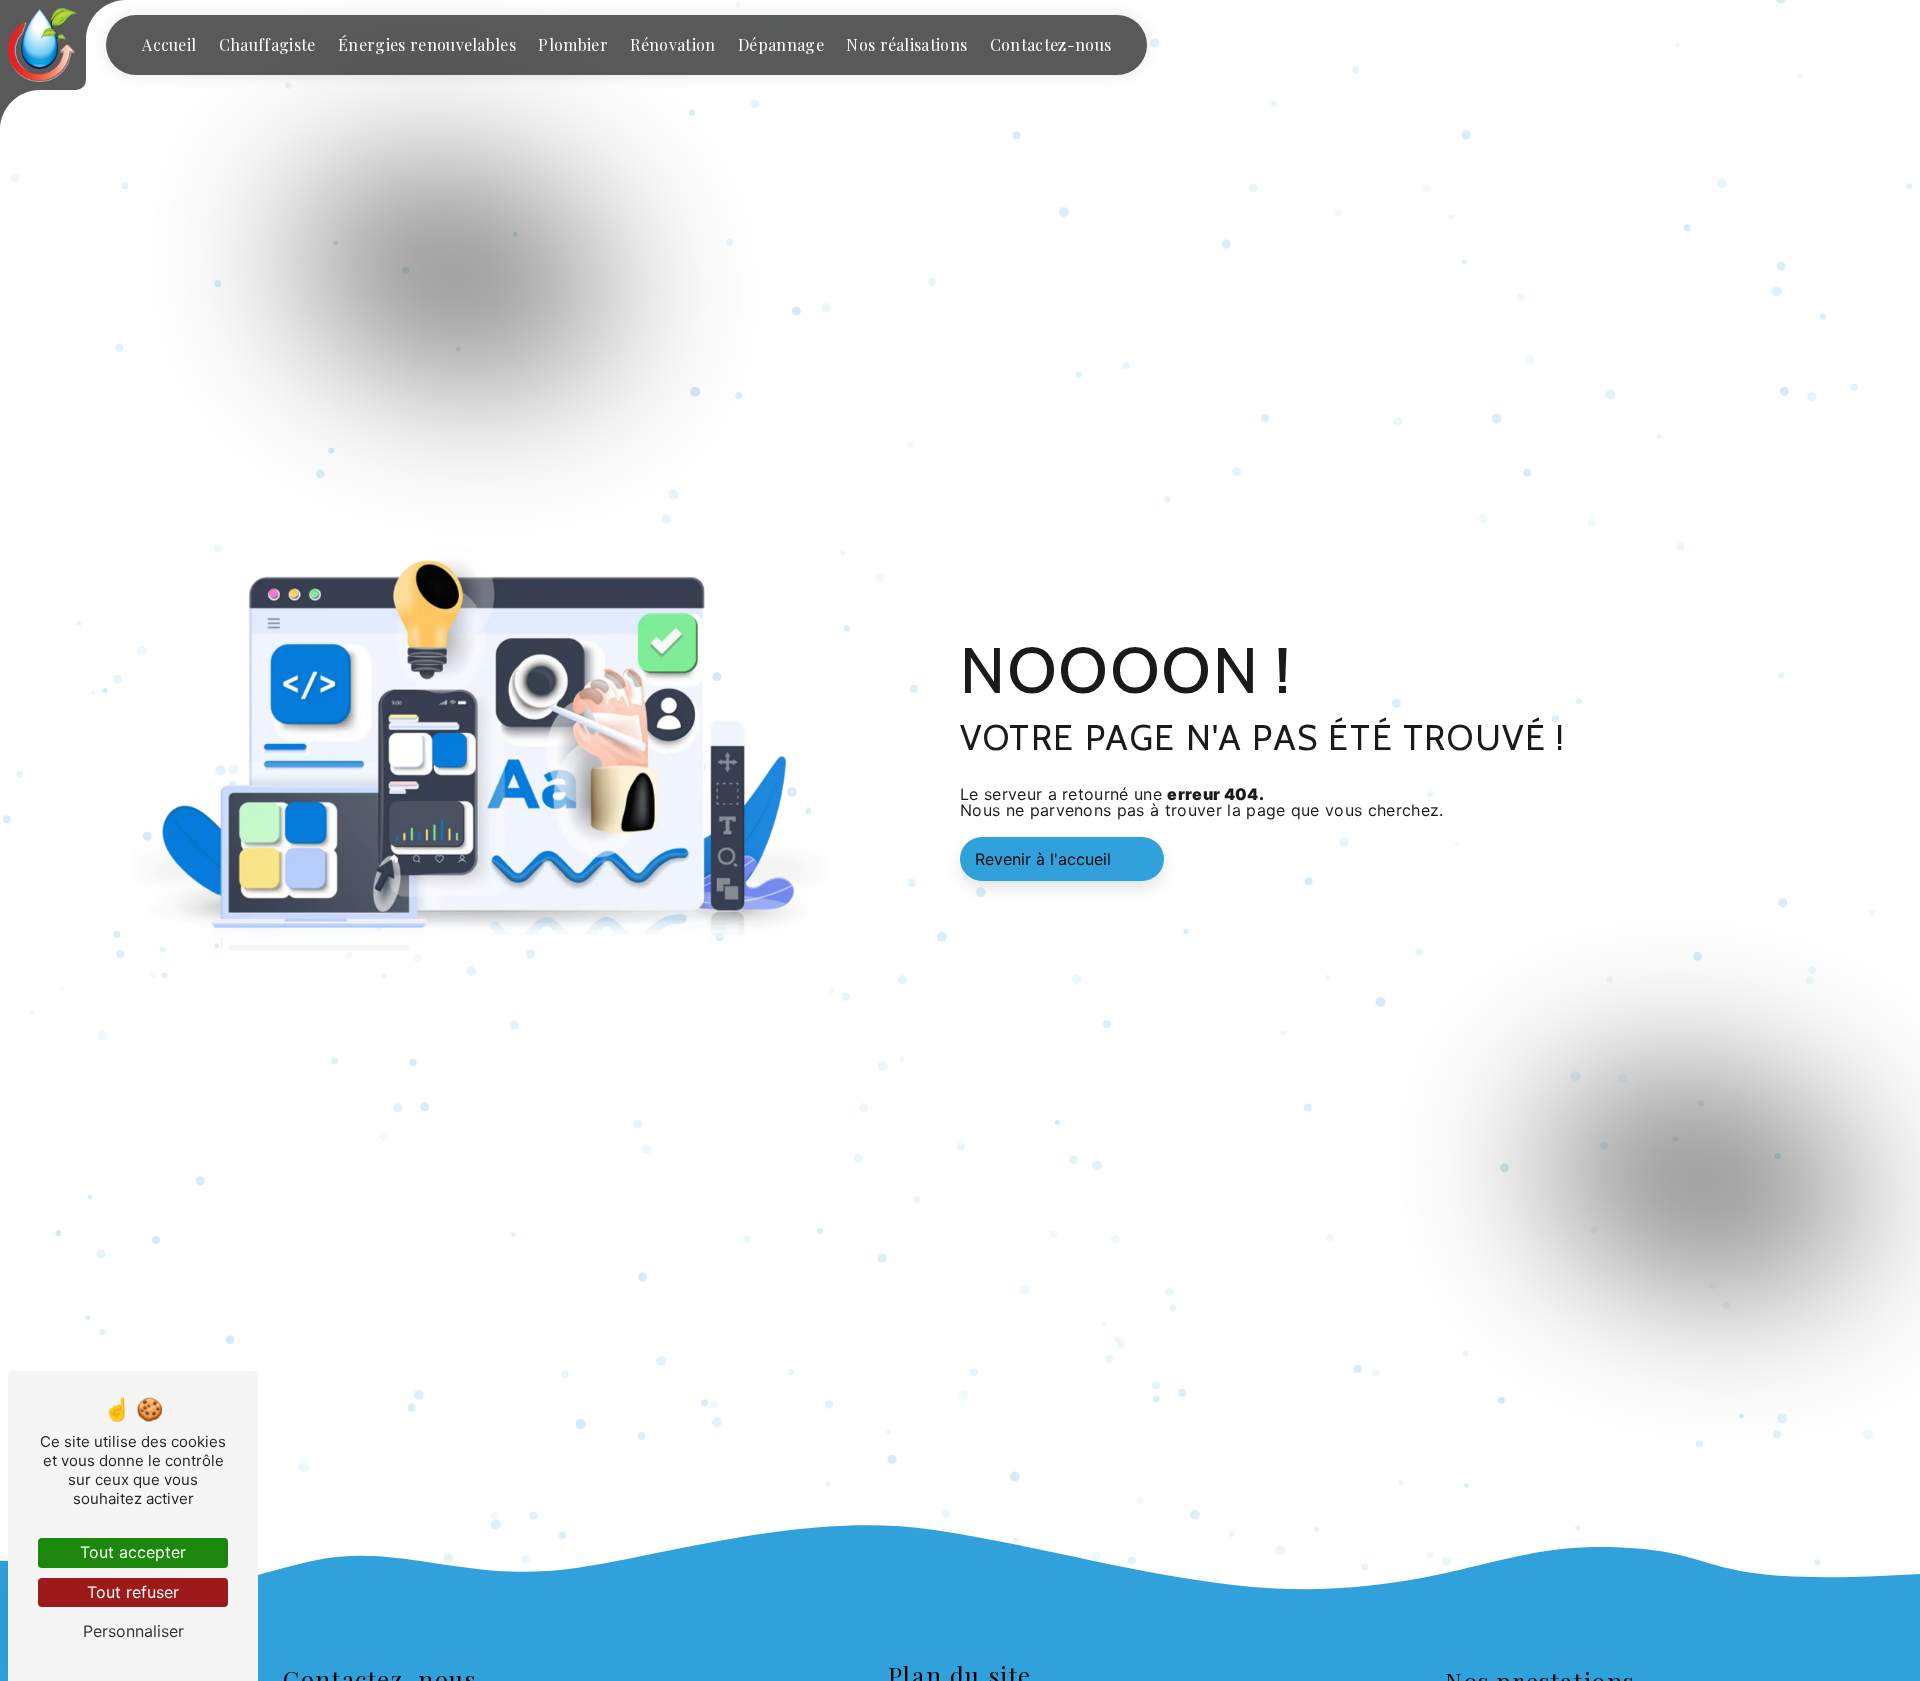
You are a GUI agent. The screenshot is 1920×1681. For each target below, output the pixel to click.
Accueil (169, 44)
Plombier (573, 44)
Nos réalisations (906, 44)
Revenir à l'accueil (1043, 859)
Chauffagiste (267, 44)
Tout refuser (133, 1592)
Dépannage (781, 44)
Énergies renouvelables (427, 44)
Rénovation (672, 44)
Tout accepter (133, 1552)
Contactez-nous (1050, 44)
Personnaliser (133, 1631)
